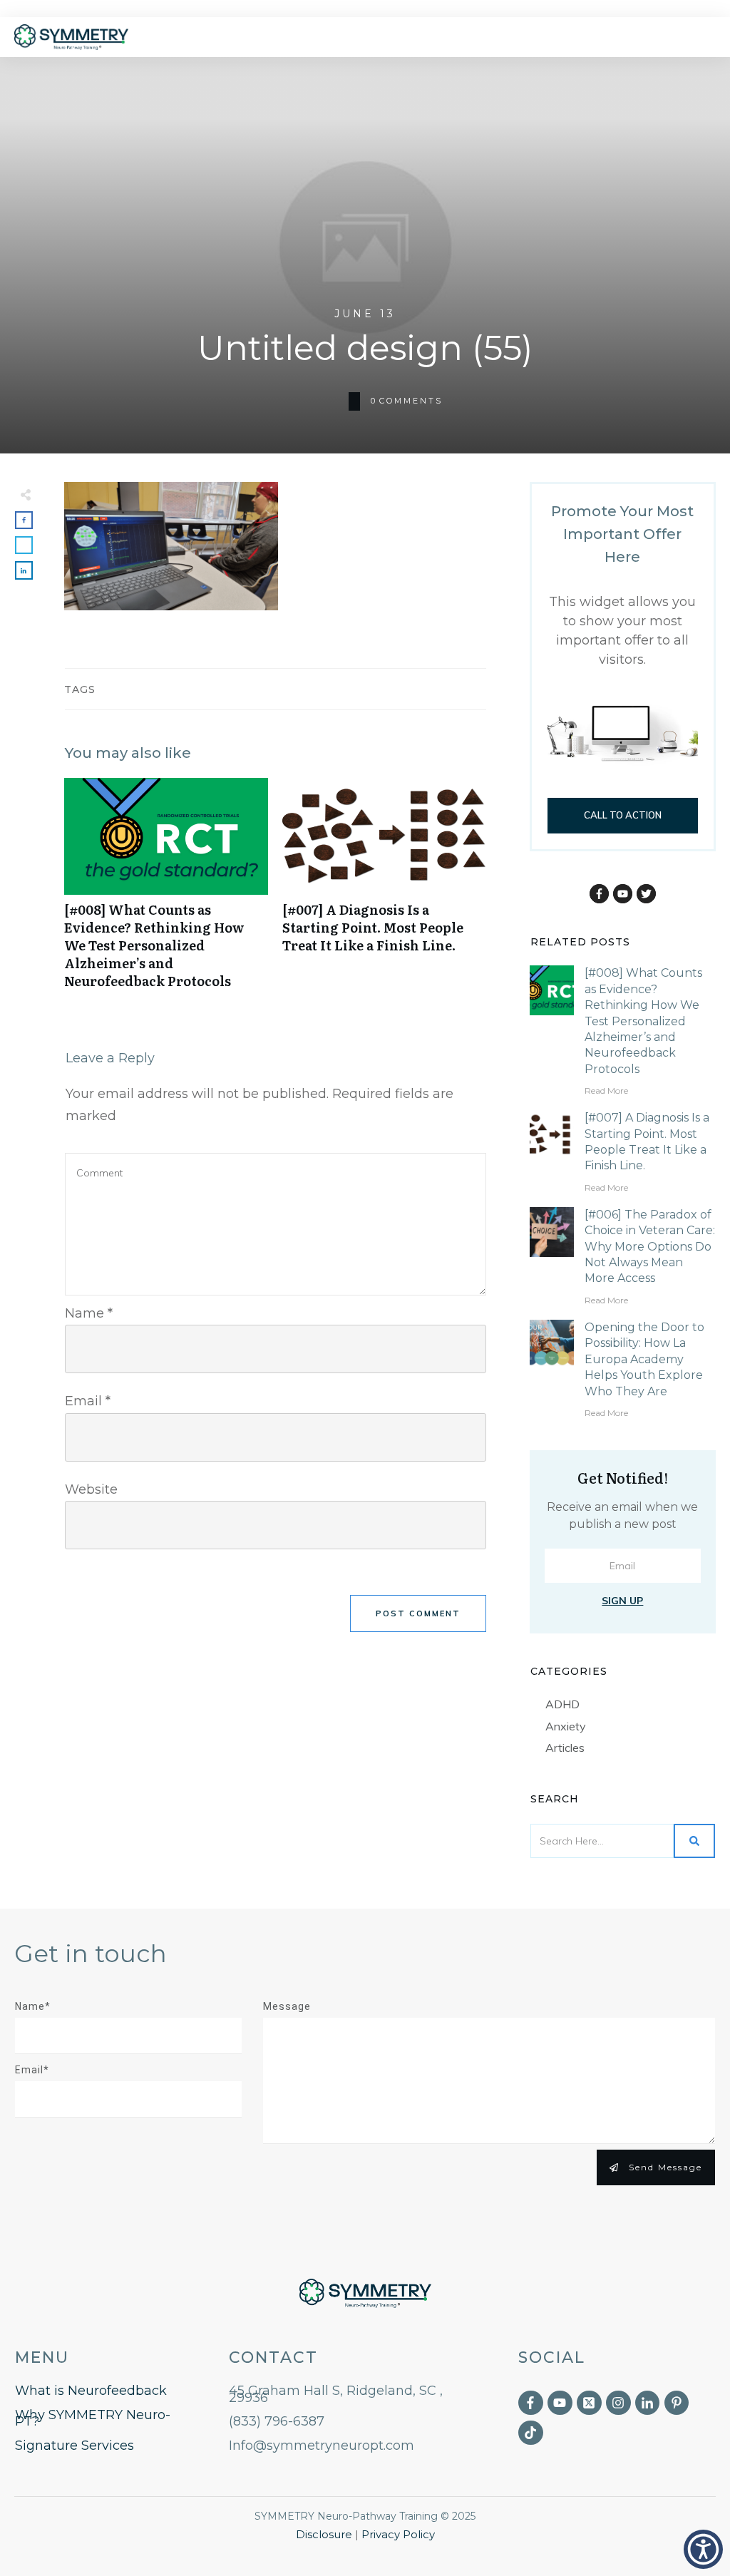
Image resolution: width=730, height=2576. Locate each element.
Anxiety (566, 1726)
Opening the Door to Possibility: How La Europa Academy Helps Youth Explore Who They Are (644, 1359)
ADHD (562, 1704)
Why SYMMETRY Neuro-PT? (93, 2418)
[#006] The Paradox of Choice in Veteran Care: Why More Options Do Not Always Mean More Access (650, 1247)
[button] (703, 2549)
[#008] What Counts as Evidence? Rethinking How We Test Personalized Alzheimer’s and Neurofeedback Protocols (166, 891)
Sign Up (622, 1601)
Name (89, 1313)
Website (91, 1489)
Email (88, 1401)
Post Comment (418, 1613)
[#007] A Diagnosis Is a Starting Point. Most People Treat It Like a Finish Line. (384, 891)
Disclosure (324, 2534)
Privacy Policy (398, 2534)
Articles (565, 1748)
